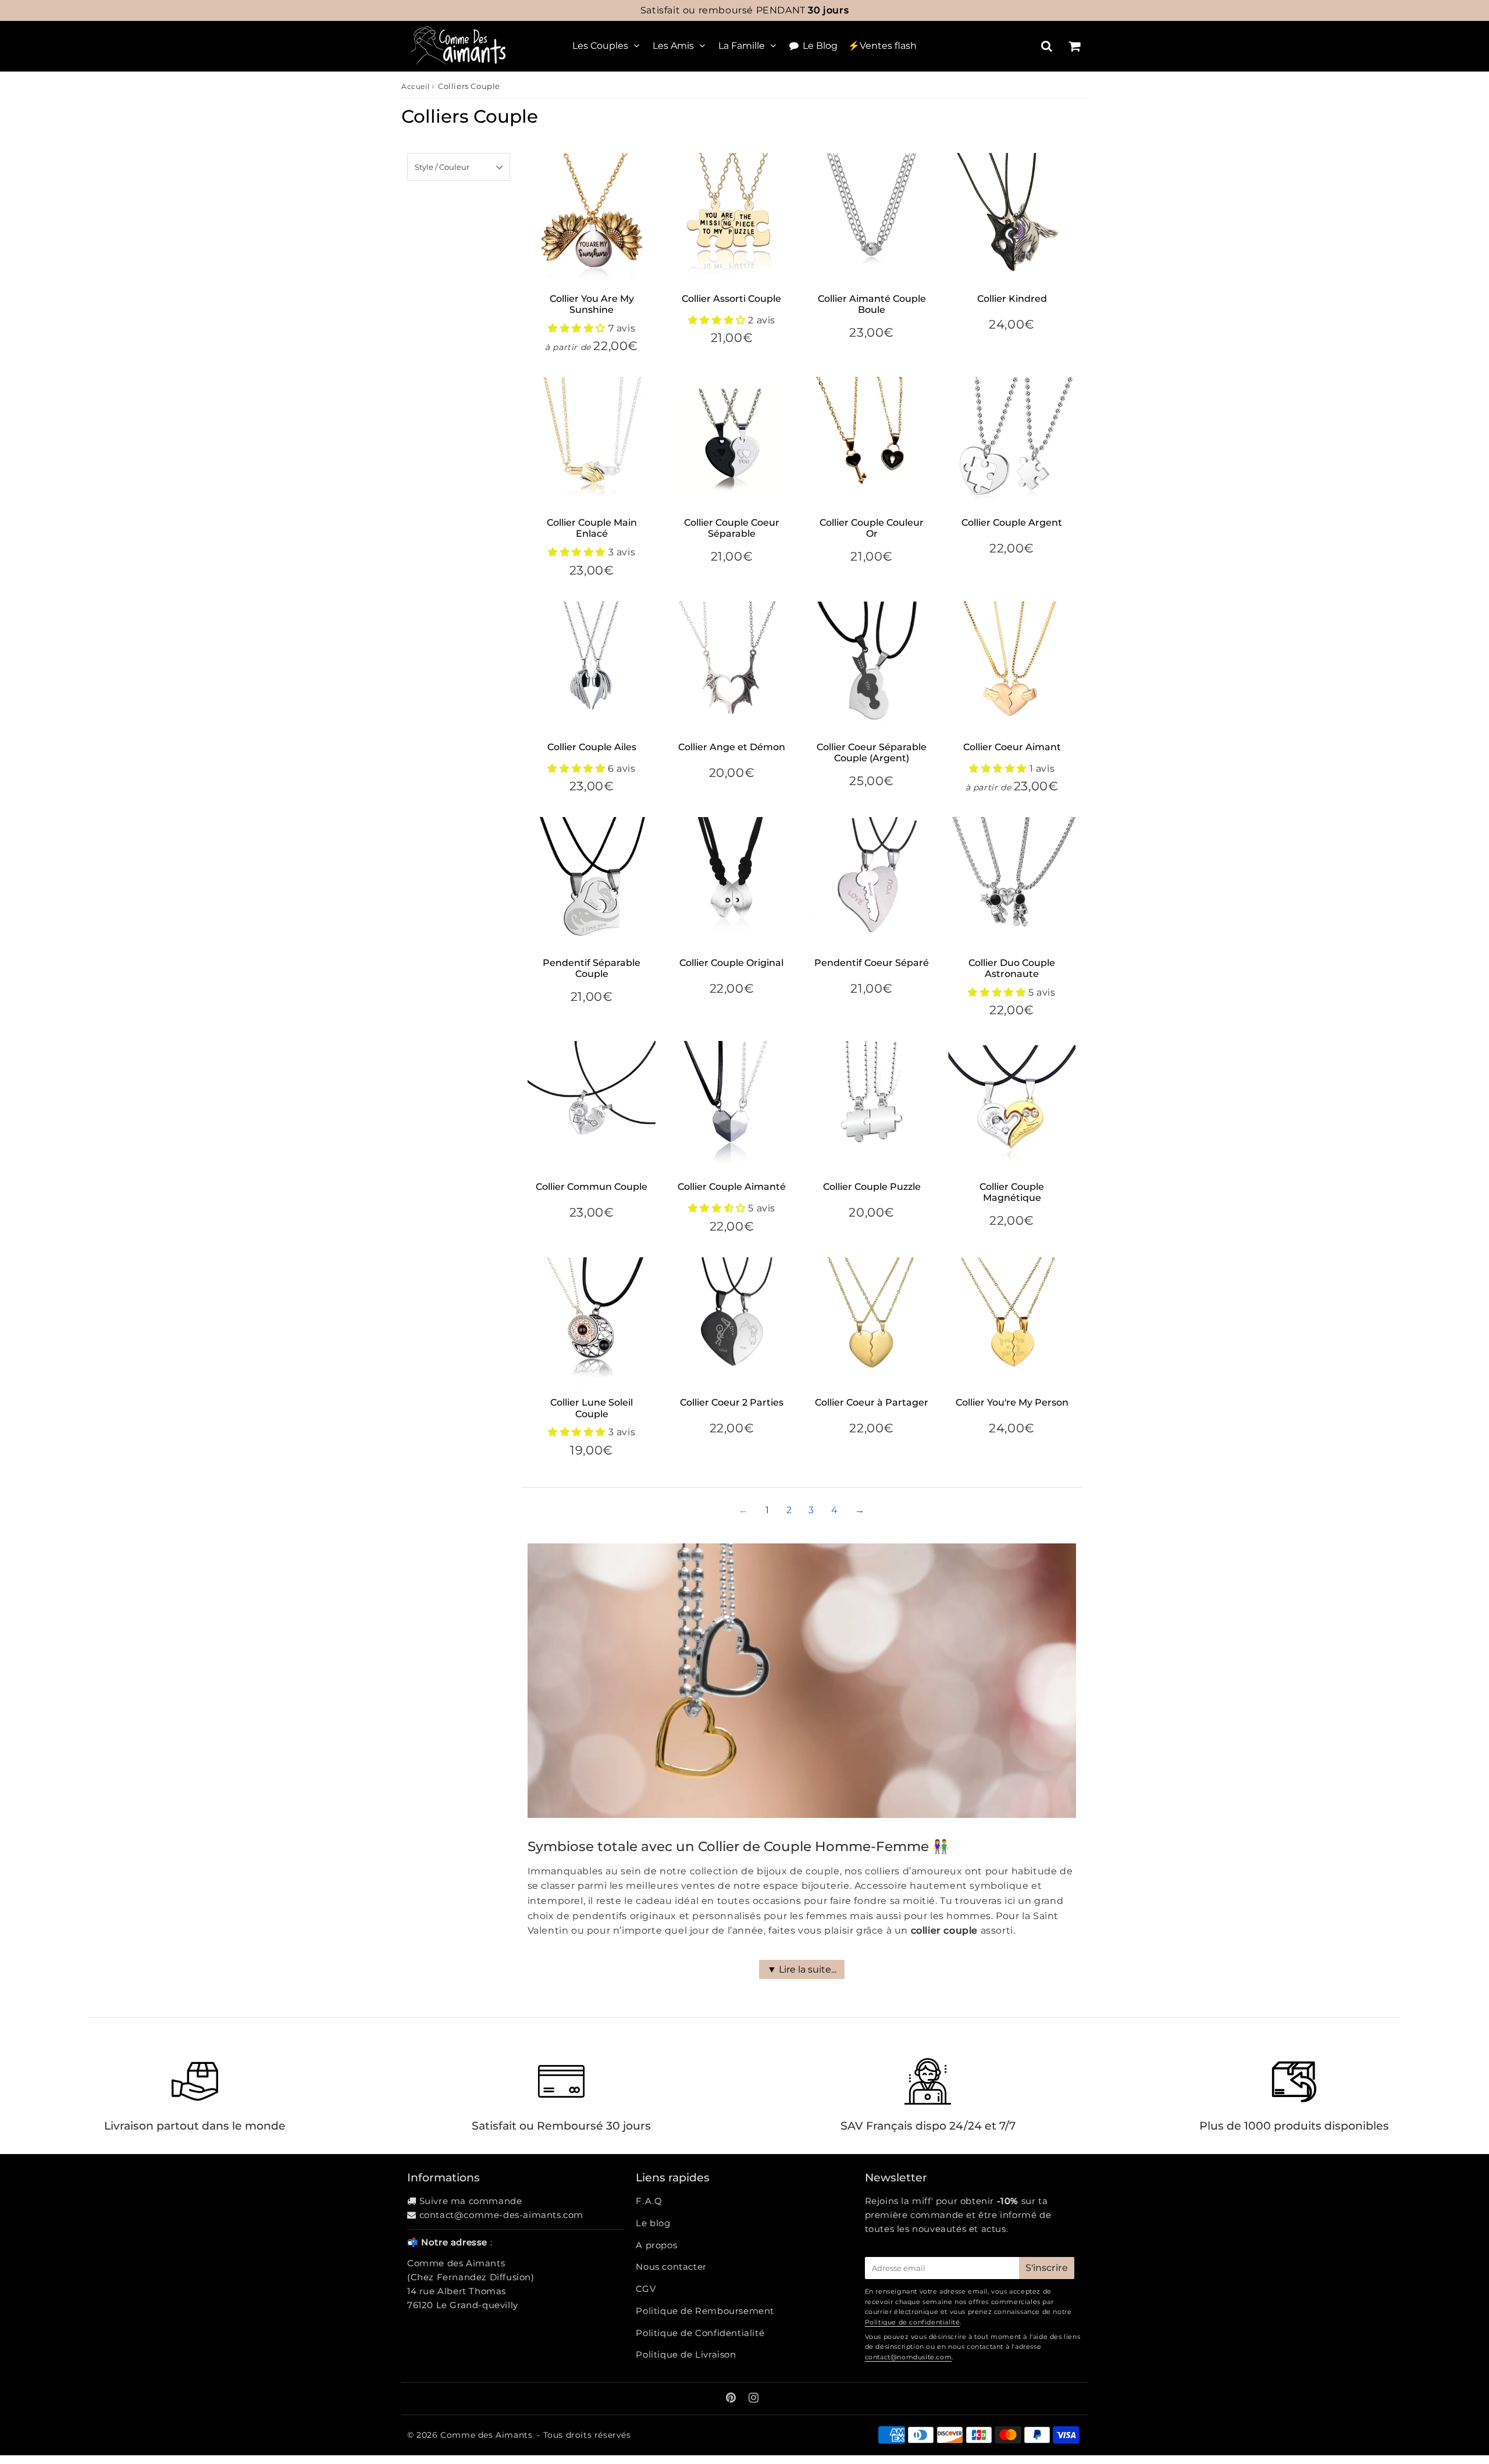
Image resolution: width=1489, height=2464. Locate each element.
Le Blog (820, 46)
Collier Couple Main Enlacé (592, 528)
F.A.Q (649, 2201)
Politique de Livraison (686, 2354)
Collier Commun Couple (592, 1187)
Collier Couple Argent (1012, 523)
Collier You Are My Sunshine (592, 304)
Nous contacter (671, 2267)
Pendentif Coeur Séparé (872, 963)
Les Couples (600, 46)
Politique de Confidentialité (700, 2333)
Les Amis (673, 46)
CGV (646, 2289)
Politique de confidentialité (913, 2322)
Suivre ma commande (471, 2201)
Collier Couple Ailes (592, 747)
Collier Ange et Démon (732, 747)
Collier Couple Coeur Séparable (732, 528)
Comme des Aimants (486, 2435)
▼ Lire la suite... (802, 1969)
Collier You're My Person (1012, 1402)
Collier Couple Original (731, 963)
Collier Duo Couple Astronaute (1012, 968)
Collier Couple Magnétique (1012, 1192)
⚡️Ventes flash (882, 46)
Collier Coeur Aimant (1012, 747)
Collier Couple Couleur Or (872, 528)
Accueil (415, 86)
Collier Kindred (1012, 299)
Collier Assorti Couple (731, 299)
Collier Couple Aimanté (732, 1187)
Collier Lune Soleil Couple (592, 1408)
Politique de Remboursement (705, 2311)
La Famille (742, 46)
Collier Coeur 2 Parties (732, 1402)
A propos (656, 2245)
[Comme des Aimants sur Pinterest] (732, 2399)
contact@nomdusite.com (909, 2357)
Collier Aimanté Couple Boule (872, 304)
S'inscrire (1047, 2268)
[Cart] (1074, 46)
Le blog (653, 2223)
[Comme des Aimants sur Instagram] (754, 2399)
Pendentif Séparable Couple (592, 968)
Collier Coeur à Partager (872, 1402)
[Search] (1047, 46)
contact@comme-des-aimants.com (501, 2215)
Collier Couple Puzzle (872, 1187)
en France (744, 10)
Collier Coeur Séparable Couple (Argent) (872, 753)
